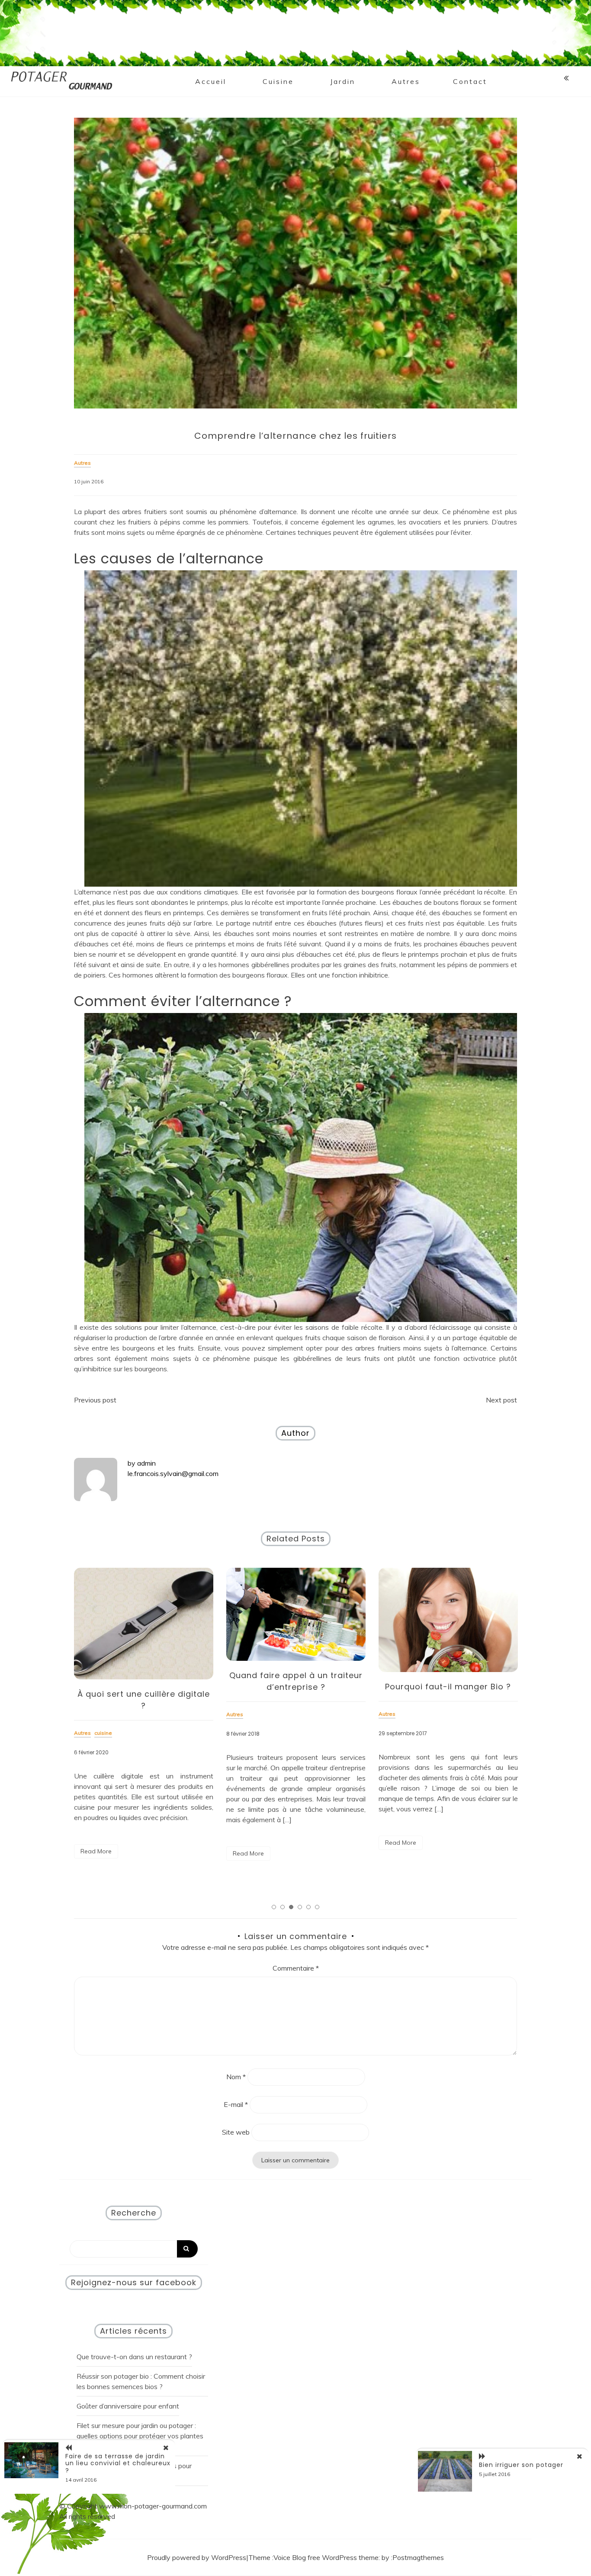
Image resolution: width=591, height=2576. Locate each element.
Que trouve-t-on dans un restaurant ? (134, 2357)
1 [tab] (274, 1907)
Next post (501, 1400)
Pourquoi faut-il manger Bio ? (296, 1687)
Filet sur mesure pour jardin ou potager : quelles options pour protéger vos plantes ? (140, 2436)
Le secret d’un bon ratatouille (448, 1675)
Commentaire (296, 1968)
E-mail (236, 2104)
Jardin (343, 81)
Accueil (211, 81)
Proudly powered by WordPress (197, 2557)
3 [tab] (291, 1907)
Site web (236, 2132)
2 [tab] (283, 1907)
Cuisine (278, 81)
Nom (236, 2077)
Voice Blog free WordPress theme (326, 2557)
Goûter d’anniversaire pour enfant (128, 2406)
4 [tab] (300, 1907)
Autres (406, 81)
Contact (470, 81)
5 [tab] (308, 1907)
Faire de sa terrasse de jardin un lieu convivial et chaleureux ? (118, 2463)
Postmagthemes (418, 2557)
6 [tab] (317, 1907)
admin (146, 1463)
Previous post (95, 1400)
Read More (96, 1853)
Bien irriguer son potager (521, 2465)
